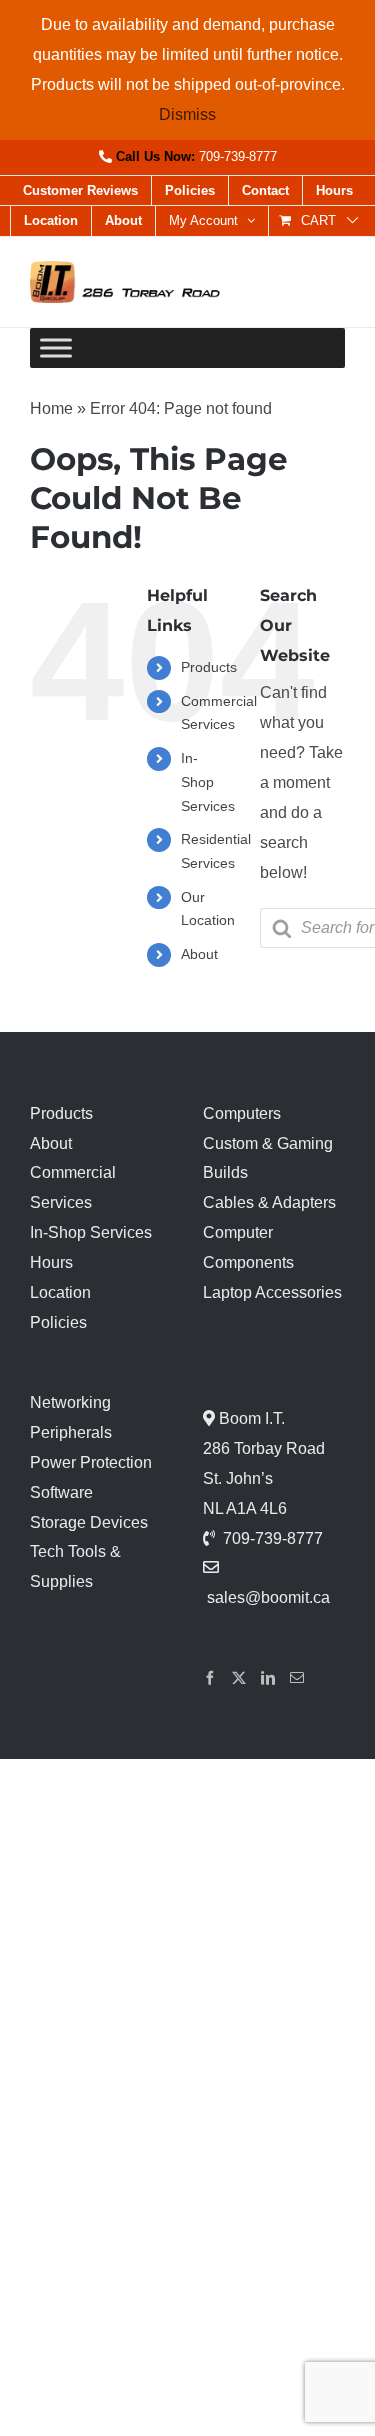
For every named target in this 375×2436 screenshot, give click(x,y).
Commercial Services (73, 1187)
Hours (51, 1262)
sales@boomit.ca (268, 1597)
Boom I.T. (250, 1418)
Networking (70, 1402)
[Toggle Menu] (56, 348)
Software (61, 1492)
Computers (242, 1113)
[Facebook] (210, 1678)
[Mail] (297, 1678)
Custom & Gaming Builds (268, 1158)
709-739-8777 (238, 156)
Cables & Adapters (269, 1202)
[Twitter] (239, 1678)
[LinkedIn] (268, 1678)
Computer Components (248, 1247)
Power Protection (91, 1462)
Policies (58, 1322)
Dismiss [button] (187, 114)
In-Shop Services (208, 782)
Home (51, 408)
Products (209, 667)
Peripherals (71, 1432)
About (199, 954)
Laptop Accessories (272, 1292)
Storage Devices (89, 1522)
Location (60, 1292)
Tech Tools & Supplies (75, 1566)
